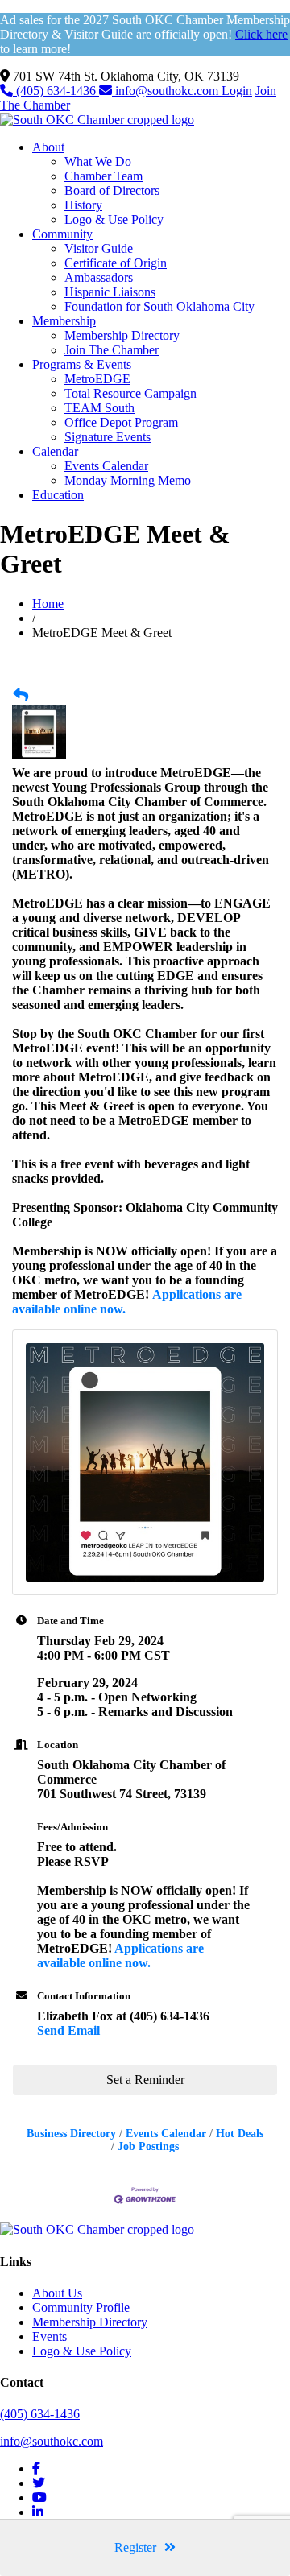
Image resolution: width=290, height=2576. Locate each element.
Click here (261, 34)
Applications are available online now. (120, 1956)
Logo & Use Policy (114, 219)
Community (62, 234)
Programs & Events (82, 364)
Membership (64, 321)
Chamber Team (104, 176)
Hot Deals (240, 2134)
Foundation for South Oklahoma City (159, 306)
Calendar (55, 451)
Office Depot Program (121, 422)
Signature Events (108, 437)
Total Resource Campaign (130, 393)
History (83, 205)
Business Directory (71, 2134)
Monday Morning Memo (128, 480)
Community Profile (81, 2307)
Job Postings (148, 2146)
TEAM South (99, 408)
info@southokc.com (167, 91)
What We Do (98, 161)
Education (58, 495)
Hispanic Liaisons (110, 292)
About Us (57, 2293)
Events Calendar (106, 466)
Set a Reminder (145, 2080)
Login (237, 91)
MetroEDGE (97, 379)
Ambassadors (99, 277)
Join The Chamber (112, 350)
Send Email (68, 2030)
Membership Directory (122, 335)
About (48, 147)
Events (50, 2336)
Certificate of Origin (116, 263)
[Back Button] (21, 696)
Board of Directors (112, 190)
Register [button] (135, 2547)
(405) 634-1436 (56, 91)
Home (48, 604)
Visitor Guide (99, 248)
